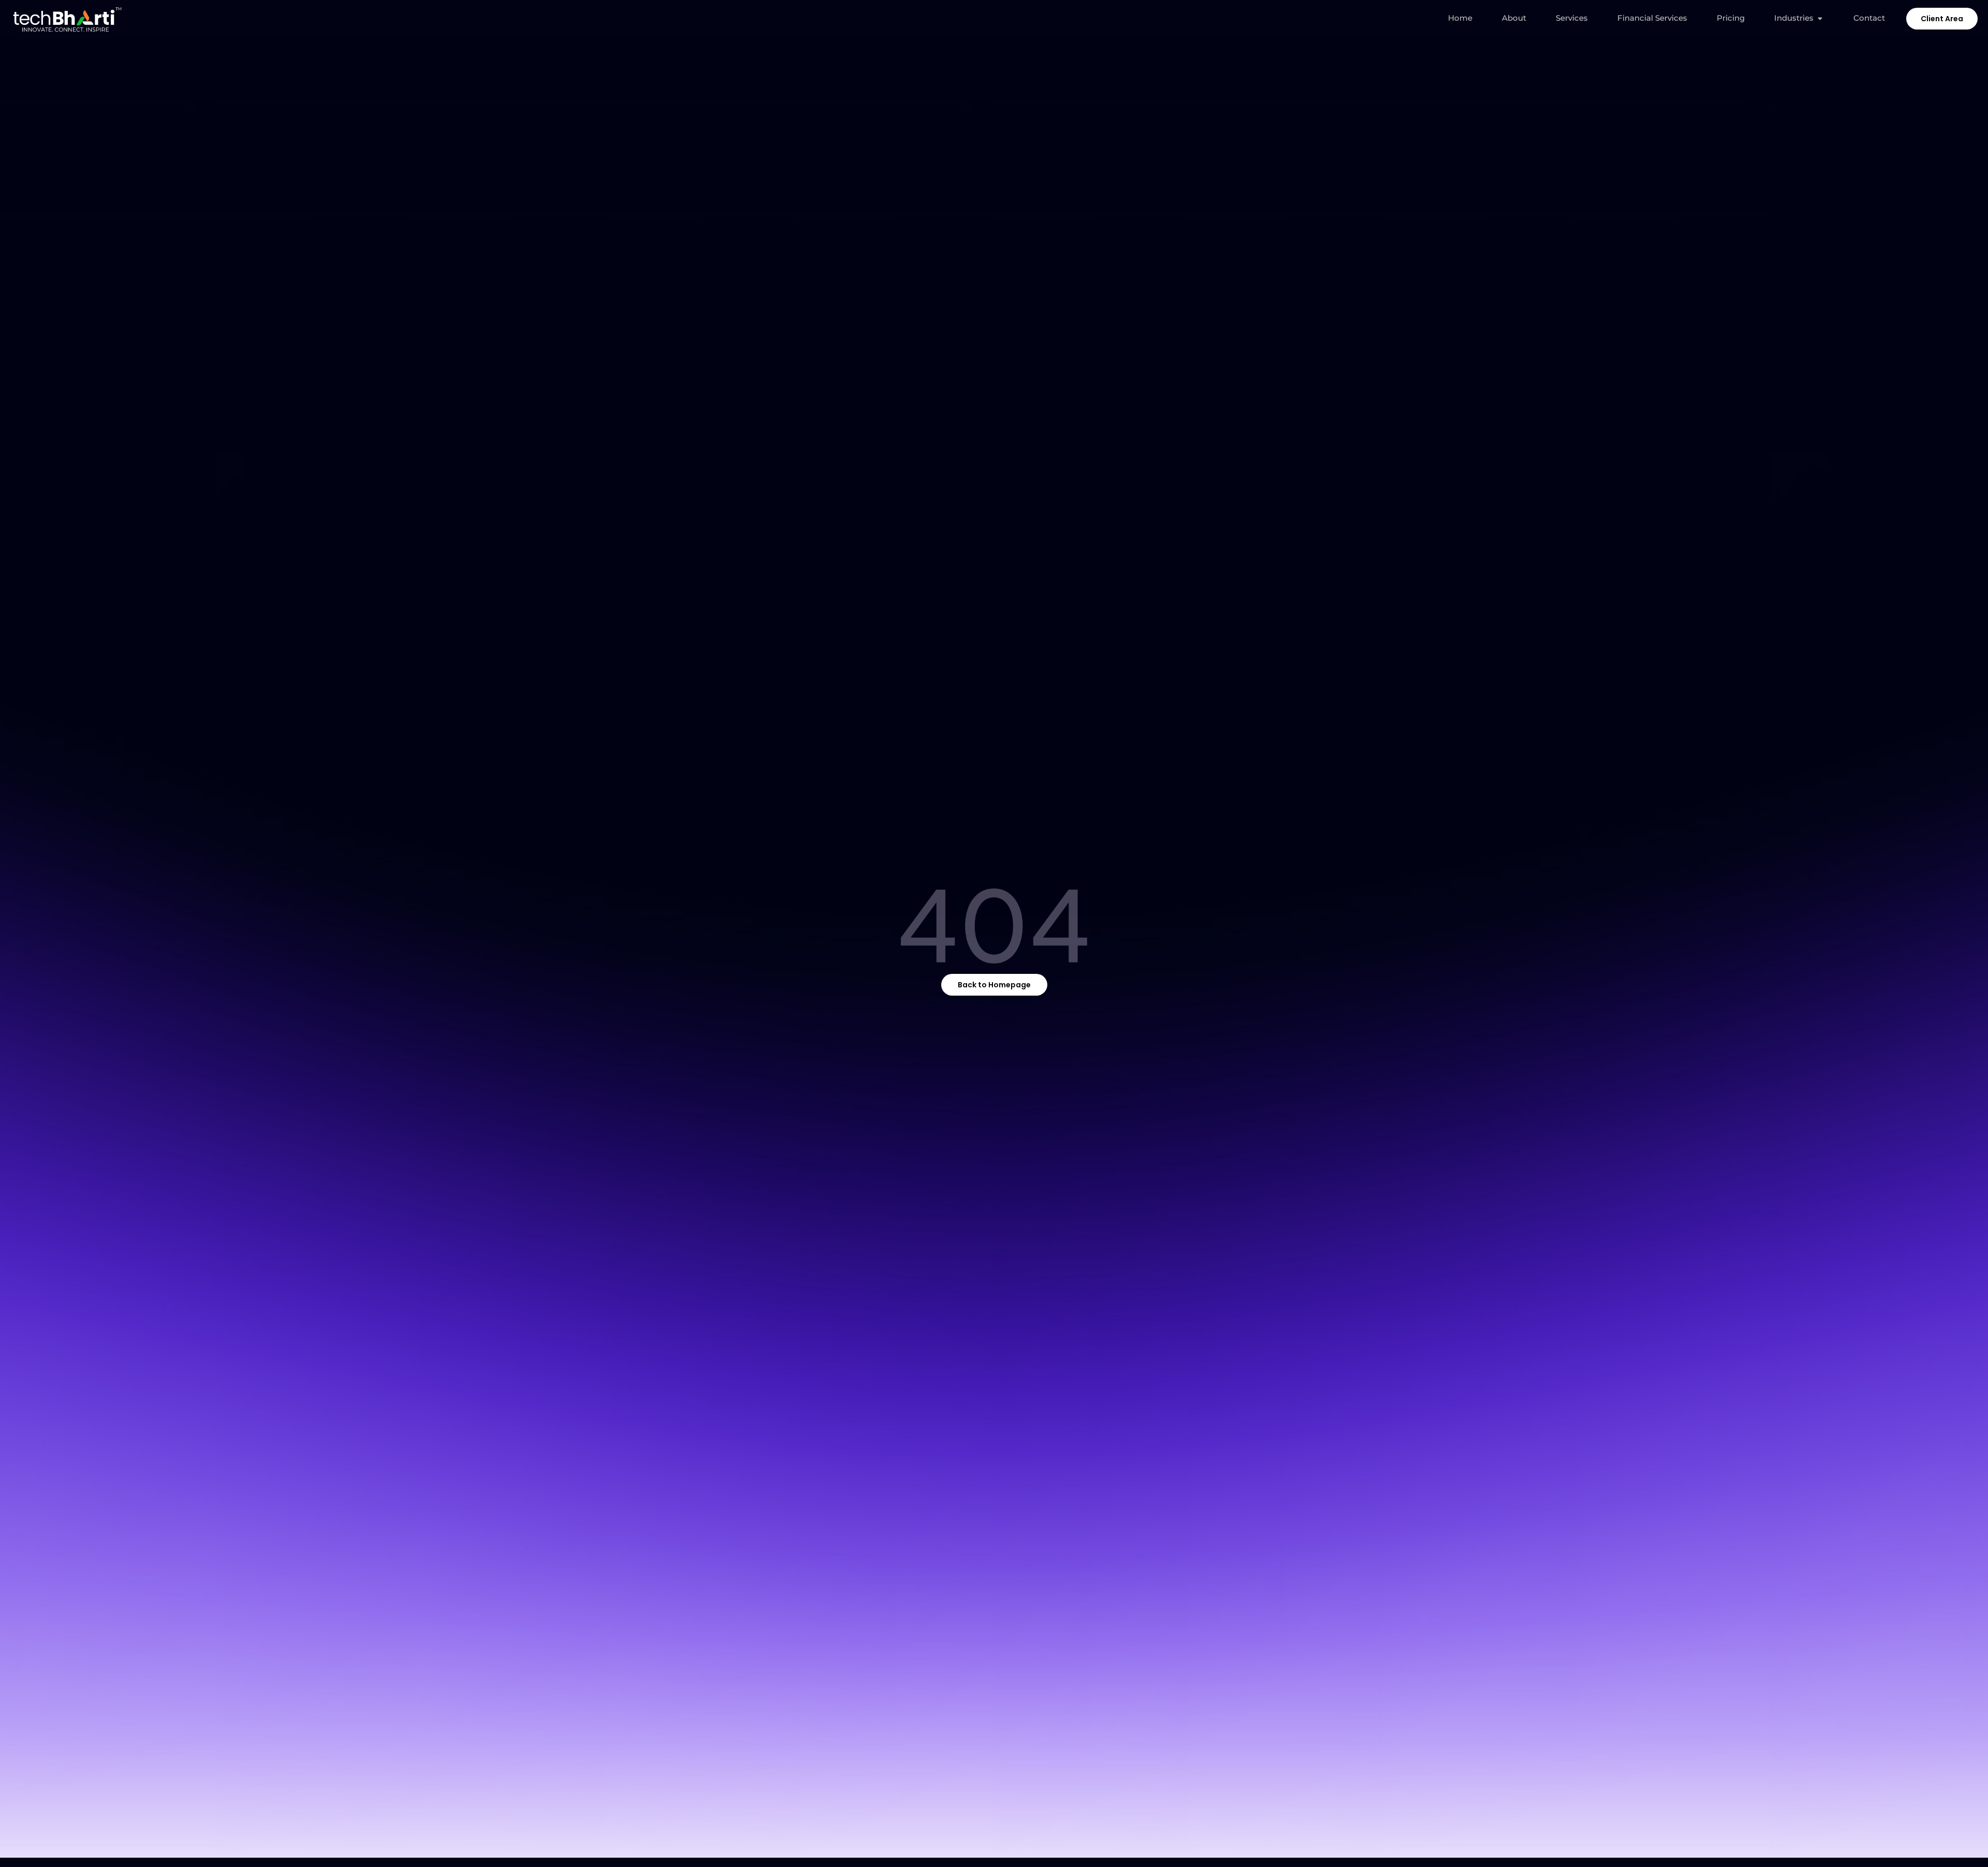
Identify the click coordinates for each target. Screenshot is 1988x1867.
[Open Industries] (1820, 18)
